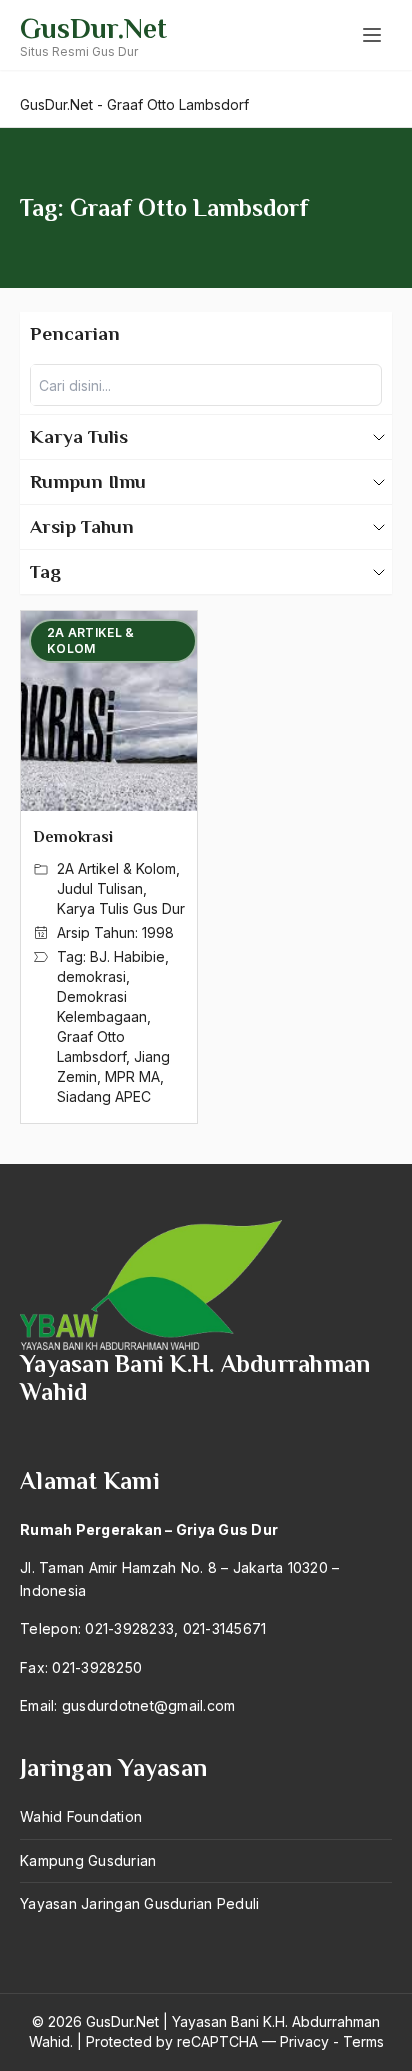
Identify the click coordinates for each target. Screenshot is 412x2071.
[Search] (361, 385)
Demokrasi (73, 837)
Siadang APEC (104, 1096)
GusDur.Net (93, 28)
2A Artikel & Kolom (116, 868)
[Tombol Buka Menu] (372, 35)
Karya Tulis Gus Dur (121, 908)
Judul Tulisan (100, 888)
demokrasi (91, 976)
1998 (158, 932)
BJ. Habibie (127, 956)
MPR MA (132, 1076)
